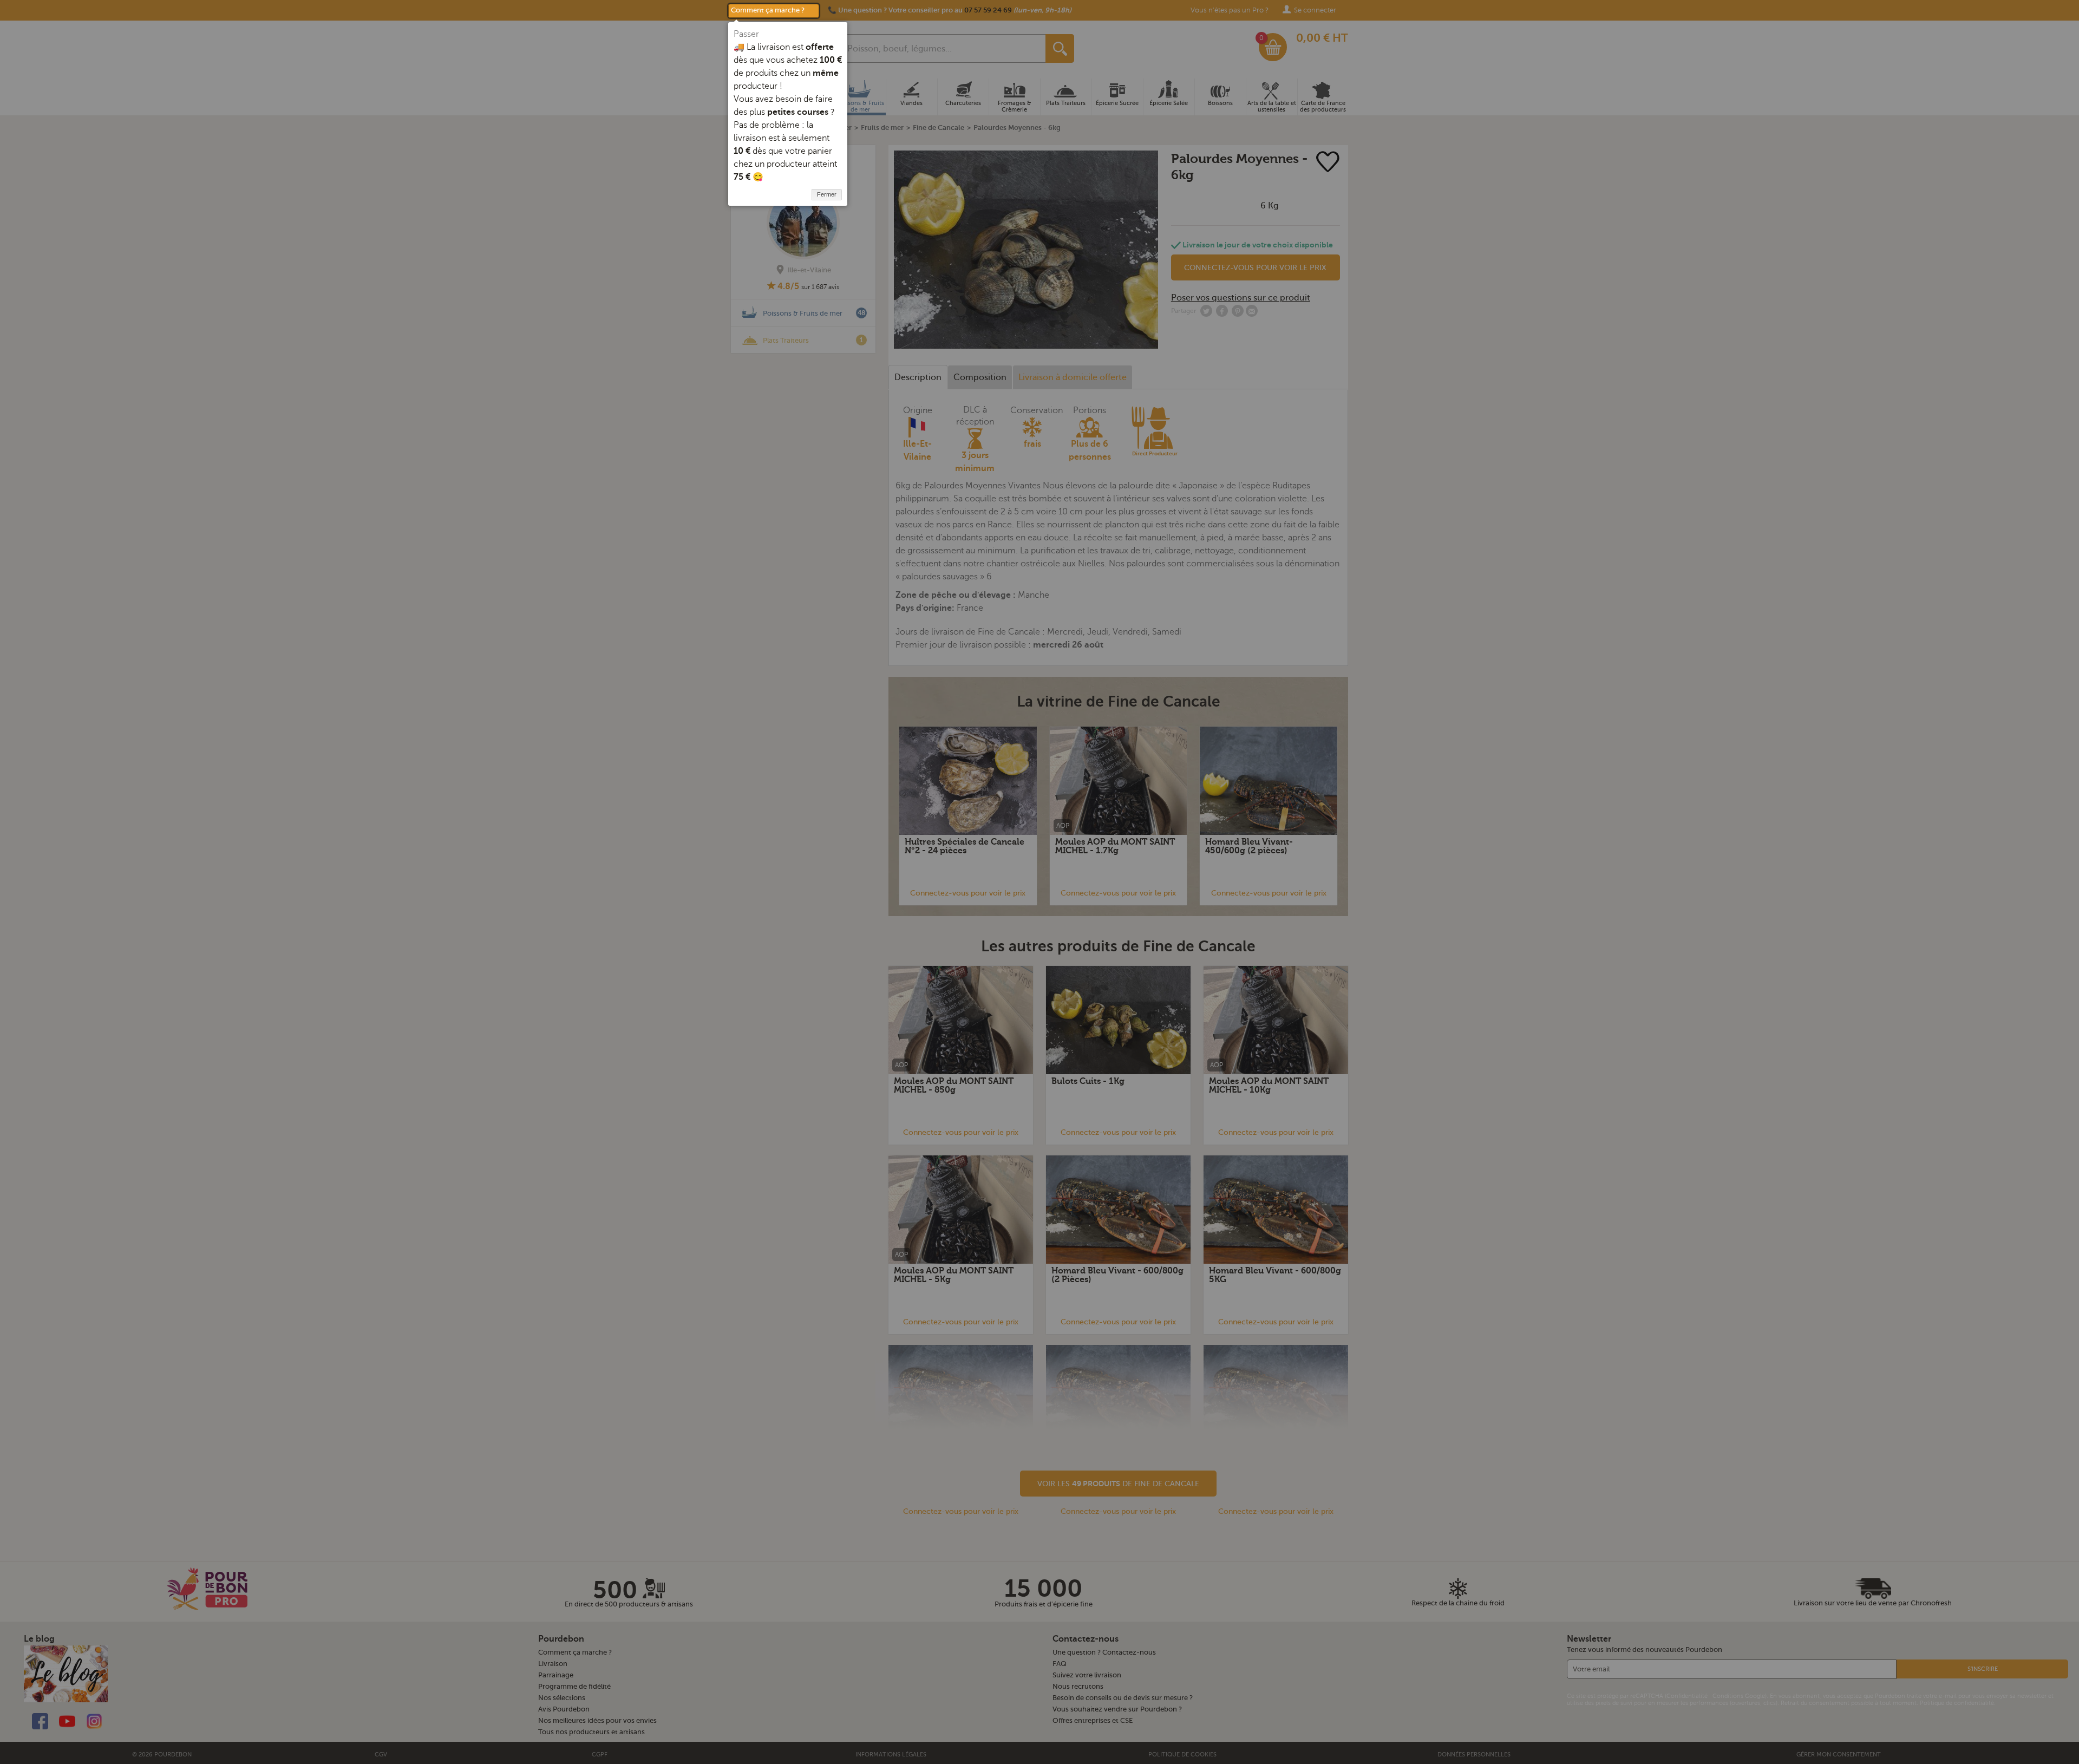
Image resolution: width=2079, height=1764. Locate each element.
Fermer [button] (827, 194)
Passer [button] (746, 34)
